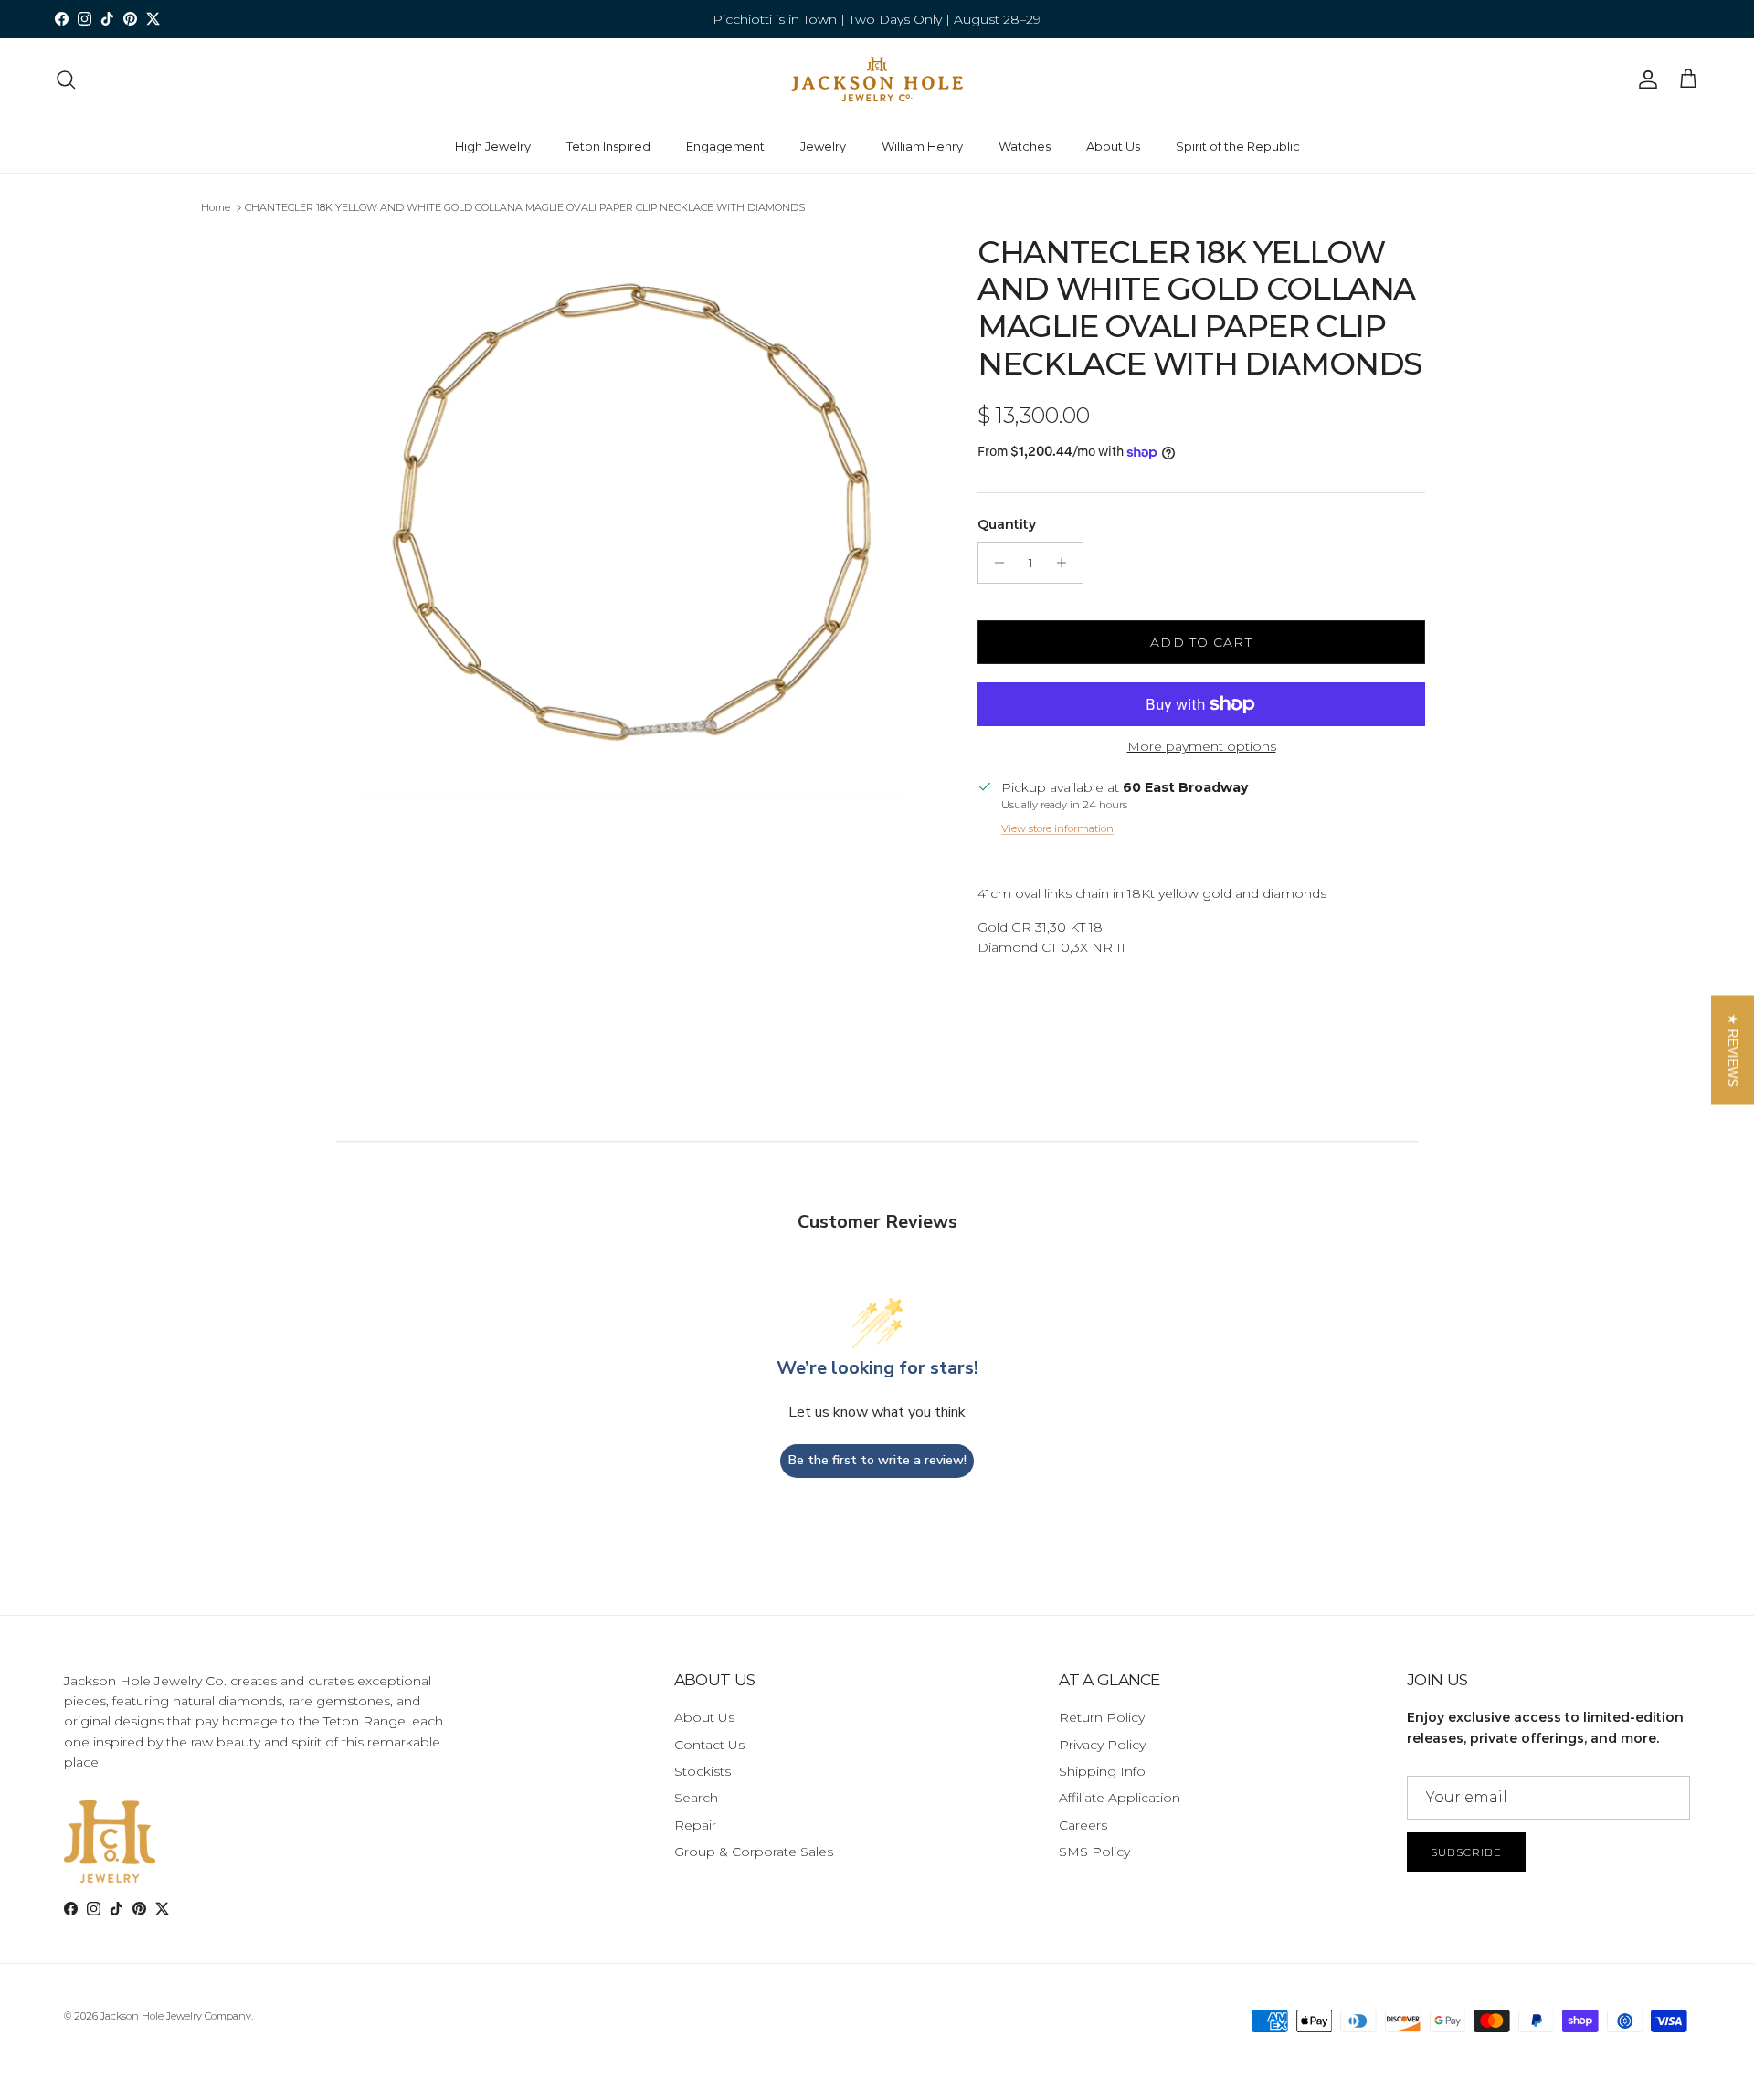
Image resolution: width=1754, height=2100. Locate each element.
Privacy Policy (1102, 1745)
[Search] (66, 79)
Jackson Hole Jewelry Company (176, 2016)
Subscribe (1466, 1852)
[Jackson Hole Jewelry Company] (877, 79)
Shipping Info (1102, 1771)
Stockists (703, 1771)
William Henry (922, 146)
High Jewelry (493, 146)
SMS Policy (1094, 1852)
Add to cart (1201, 642)
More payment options (1202, 747)
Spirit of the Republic (1238, 146)
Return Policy (1102, 1717)
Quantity (1007, 524)
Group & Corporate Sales (754, 1852)
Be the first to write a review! (877, 1460)
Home (216, 207)
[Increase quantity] (1067, 563)
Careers (1083, 1825)
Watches (1025, 146)
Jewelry (823, 146)
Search (696, 1798)
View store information (1057, 828)
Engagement (725, 146)
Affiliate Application (1120, 1798)
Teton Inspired (608, 146)
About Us (1113, 146)
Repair (695, 1825)
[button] (1733, 1050)
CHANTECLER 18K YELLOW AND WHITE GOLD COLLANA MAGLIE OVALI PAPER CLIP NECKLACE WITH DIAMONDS (525, 207)
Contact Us (709, 1745)
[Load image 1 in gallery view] (633, 534)
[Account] (1644, 79)
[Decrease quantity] (994, 563)
